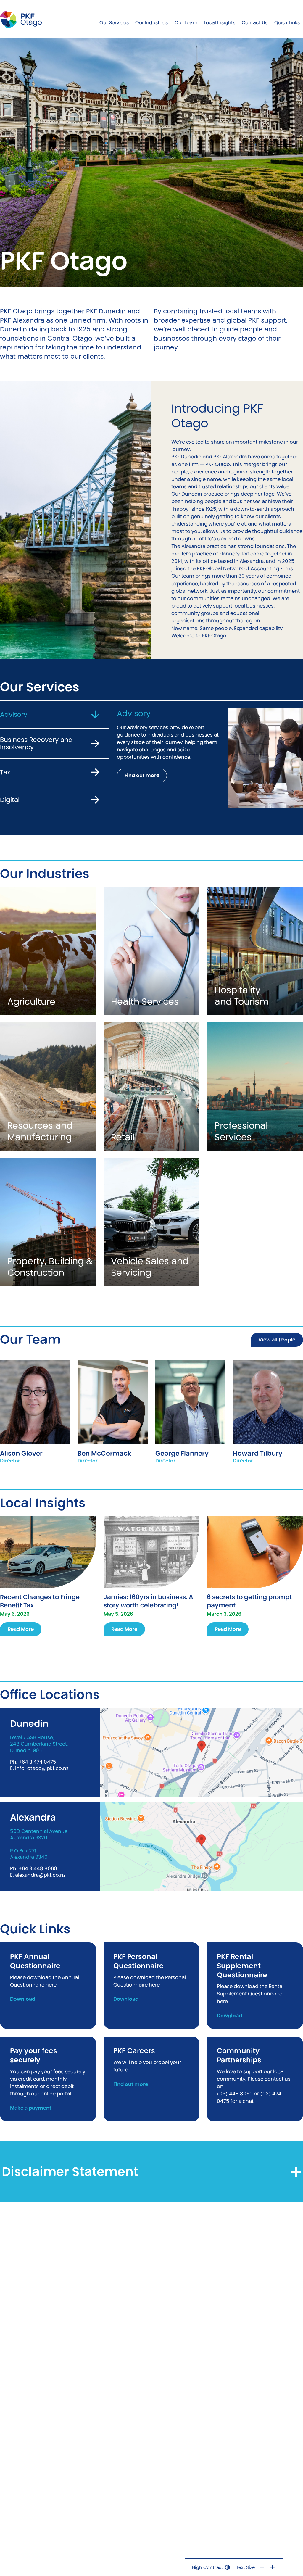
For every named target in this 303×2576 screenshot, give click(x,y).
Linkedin (268, 1421)
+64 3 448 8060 (38, 1868)
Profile (35, 1393)
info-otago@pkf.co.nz (42, 1768)
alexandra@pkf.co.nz (40, 1875)
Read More (21, 1629)
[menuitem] (114, 19)
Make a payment (31, 2108)
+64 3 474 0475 (37, 1762)
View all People (277, 1340)
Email (35, 1412)
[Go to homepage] (21, 19)
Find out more (142, 775)
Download (23, 1999)
